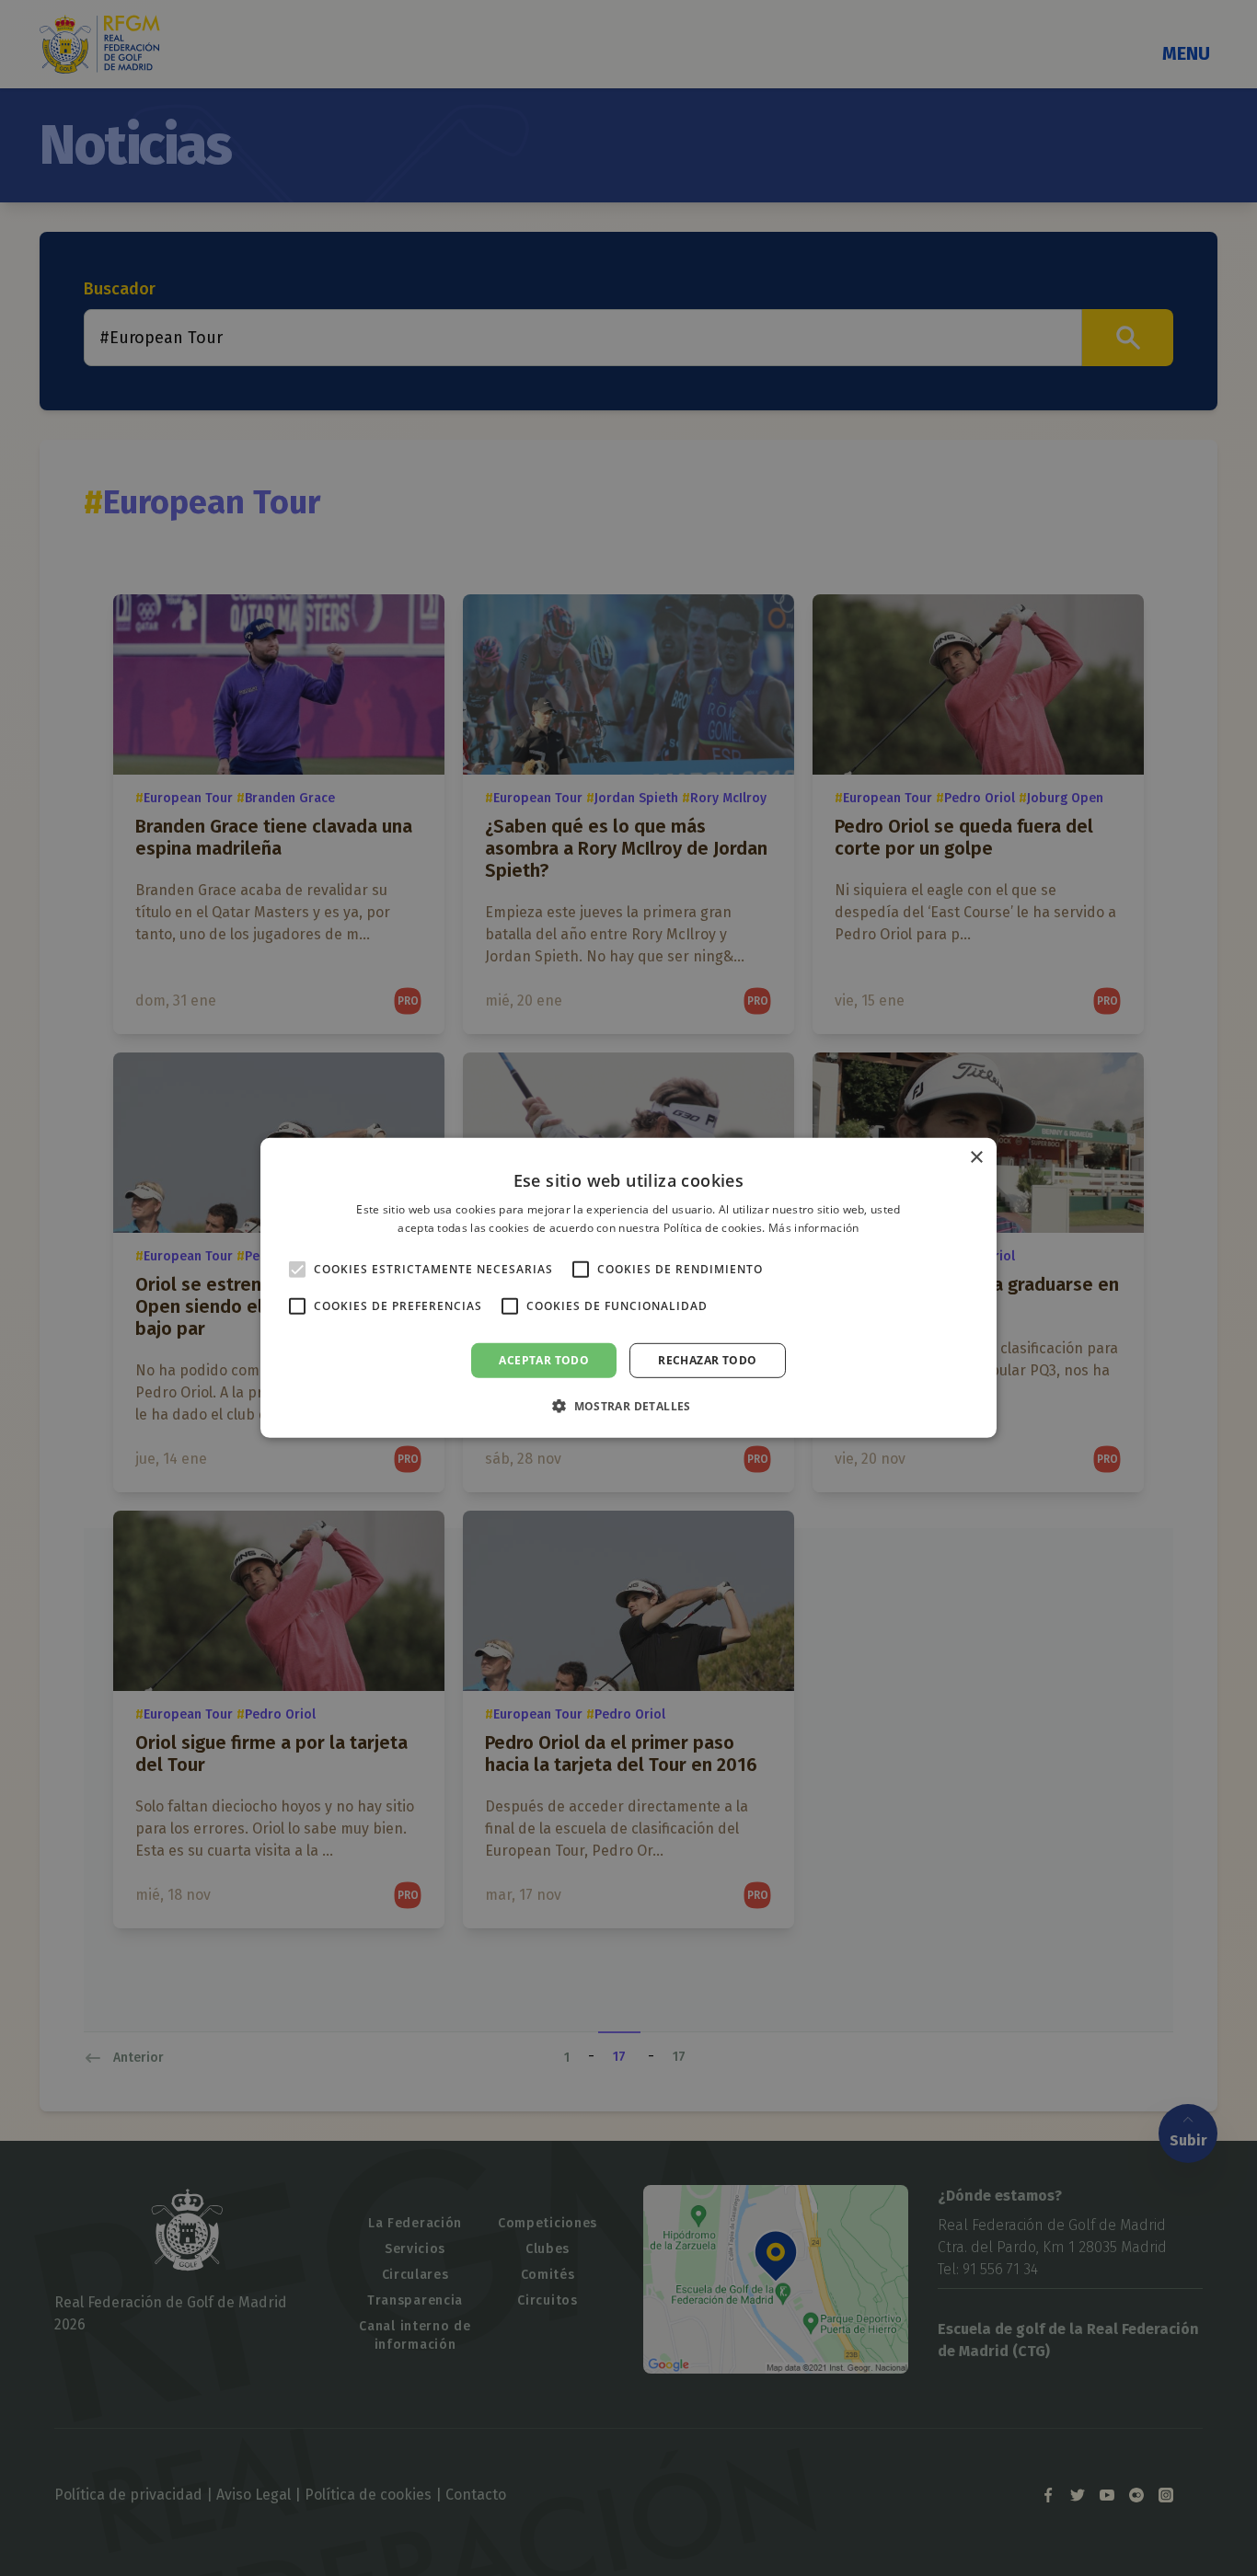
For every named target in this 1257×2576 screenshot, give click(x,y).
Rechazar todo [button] (707, 1360)
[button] (628, 1406)
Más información (814, 1228)
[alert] (628, 1288)
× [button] (976, 1158)
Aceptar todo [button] (544, 1360)
